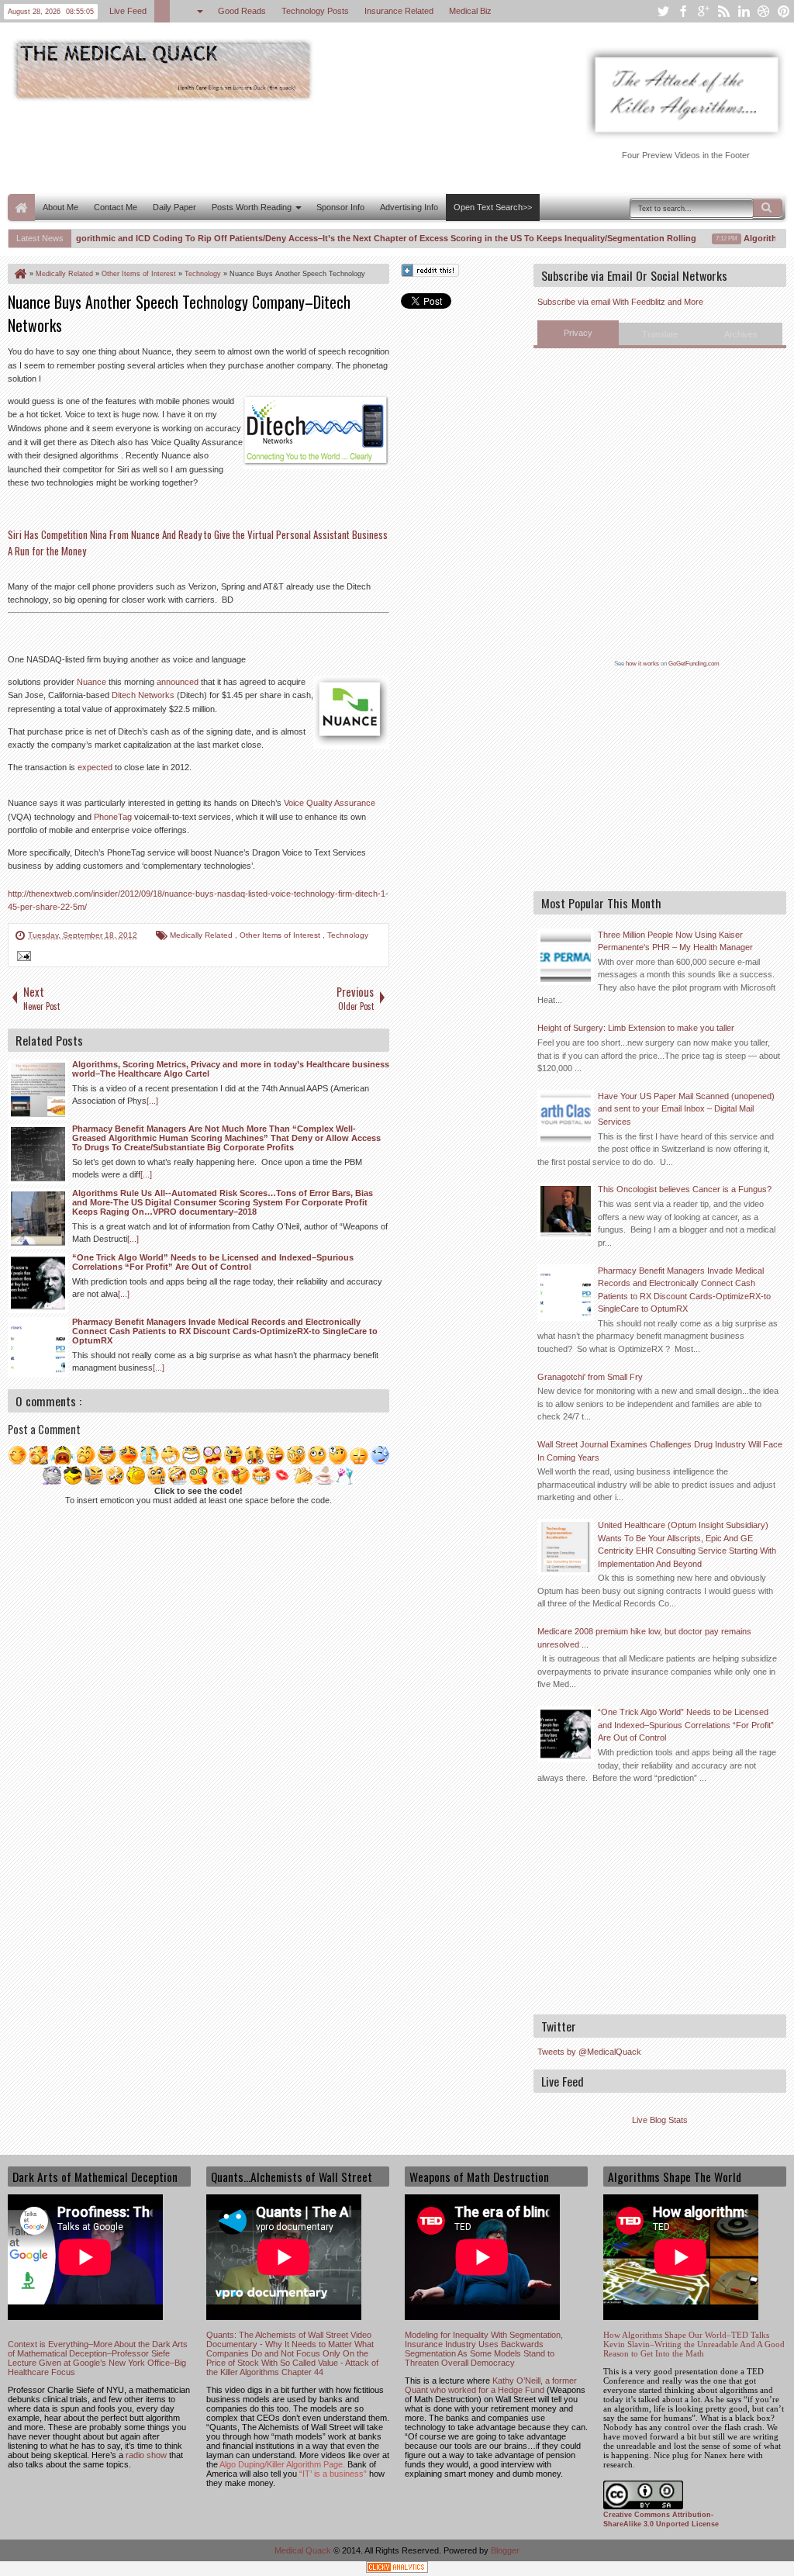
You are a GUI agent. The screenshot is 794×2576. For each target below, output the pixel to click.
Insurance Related (399, 11)
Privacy (578, 333)
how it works (642, 664)
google (703, 11)
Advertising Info (409, 207)
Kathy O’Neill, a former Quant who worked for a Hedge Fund (491, 2385)
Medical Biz (470, 11)
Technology (348, 935)
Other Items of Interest (281, 935)
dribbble (764, 11)
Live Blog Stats (660, 2120)
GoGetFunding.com (694, 664)
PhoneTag (113, 817)
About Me (60, 207)
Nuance (91, 682)
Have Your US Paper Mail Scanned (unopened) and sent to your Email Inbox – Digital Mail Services (686, 1109)
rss (723, 11)
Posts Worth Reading (252, 207)
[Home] (19, 274)
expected (95, 767)
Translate (660, 334)
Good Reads (242, 11)
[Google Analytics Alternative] (397, 2569)
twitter (663, 11)
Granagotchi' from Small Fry (590, 1377)
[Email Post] (22, 958)
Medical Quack (304, 2550)
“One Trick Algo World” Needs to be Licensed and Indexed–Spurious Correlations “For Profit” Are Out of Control (686, 1725)
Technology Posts (315, 11)
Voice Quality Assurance (330, 803)
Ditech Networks (143, 695)
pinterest (784, 11)
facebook (683, 11)
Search (768, 208)
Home (21, 207)
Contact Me (116, 207)
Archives (741, 334)
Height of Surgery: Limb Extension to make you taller (636, 1028)
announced (178, 682)
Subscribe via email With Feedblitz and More (620, 302)
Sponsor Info (340, 207)
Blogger (505, 2550)
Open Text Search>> (493, 207)
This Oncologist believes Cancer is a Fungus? (685, 1189)
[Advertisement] (290, 146)
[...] (152, 1101)
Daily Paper (174, 207)
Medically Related (202, 935)
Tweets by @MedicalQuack (589, 2052)
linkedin (744, 11)
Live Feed (128, 11)
